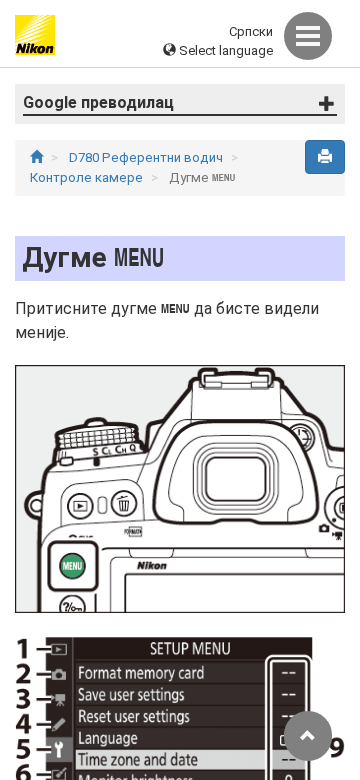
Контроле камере (88, 177)
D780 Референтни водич (147, 157)
